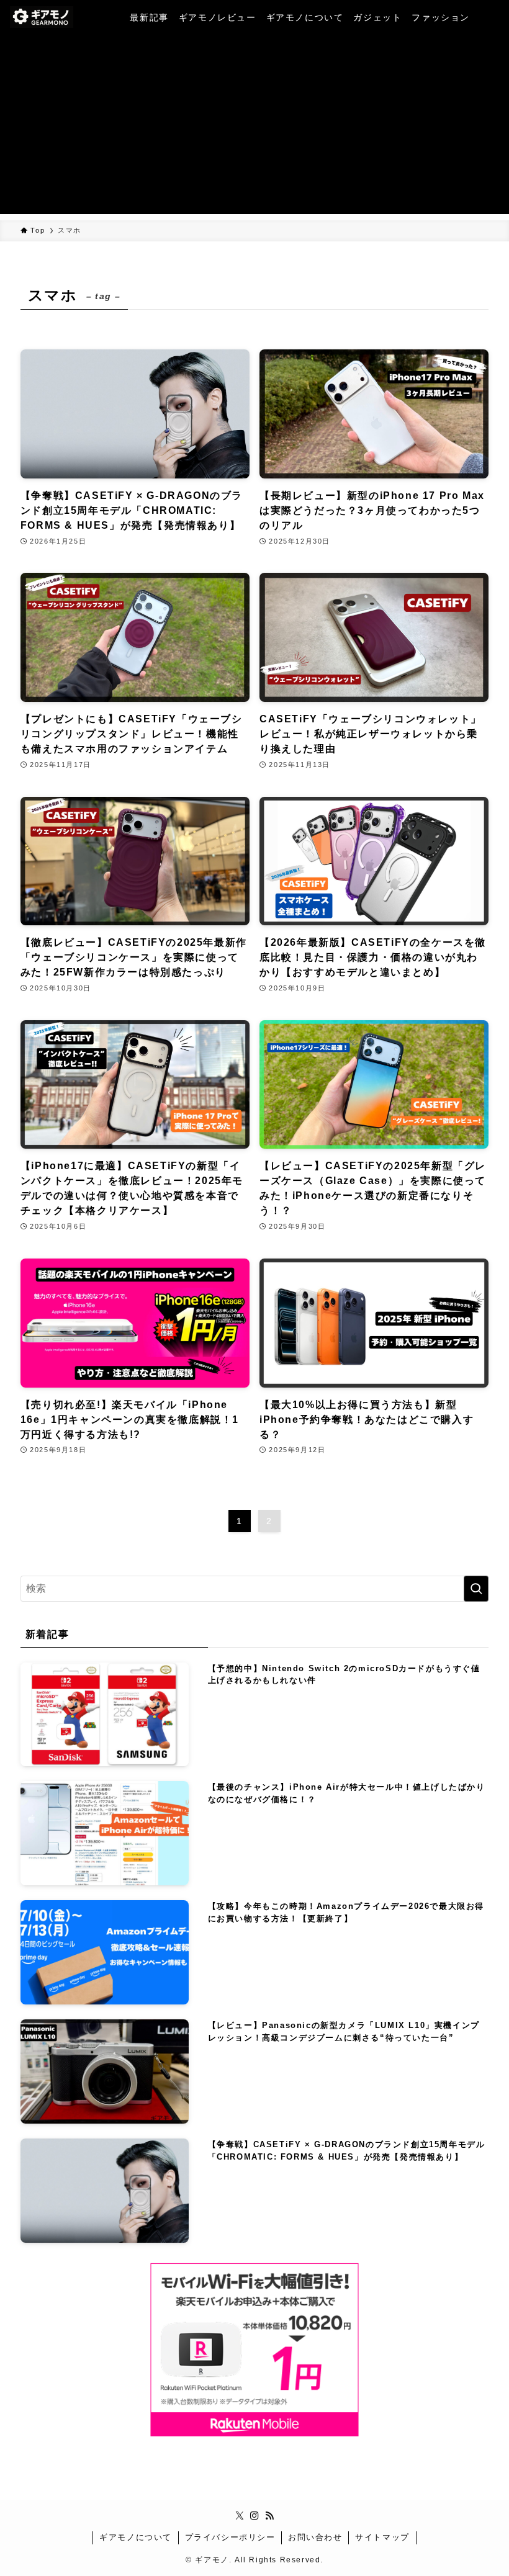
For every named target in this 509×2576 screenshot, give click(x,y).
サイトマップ (382, 2537)
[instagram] (254, 2516)
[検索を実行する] (476, 1589)
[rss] (269, 2516)
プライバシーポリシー (230, 2537)
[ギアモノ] (42, 17)
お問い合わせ (315, 2537)
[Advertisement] (254, 127)
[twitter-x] (240, 2516)
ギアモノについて (136, 2537)
